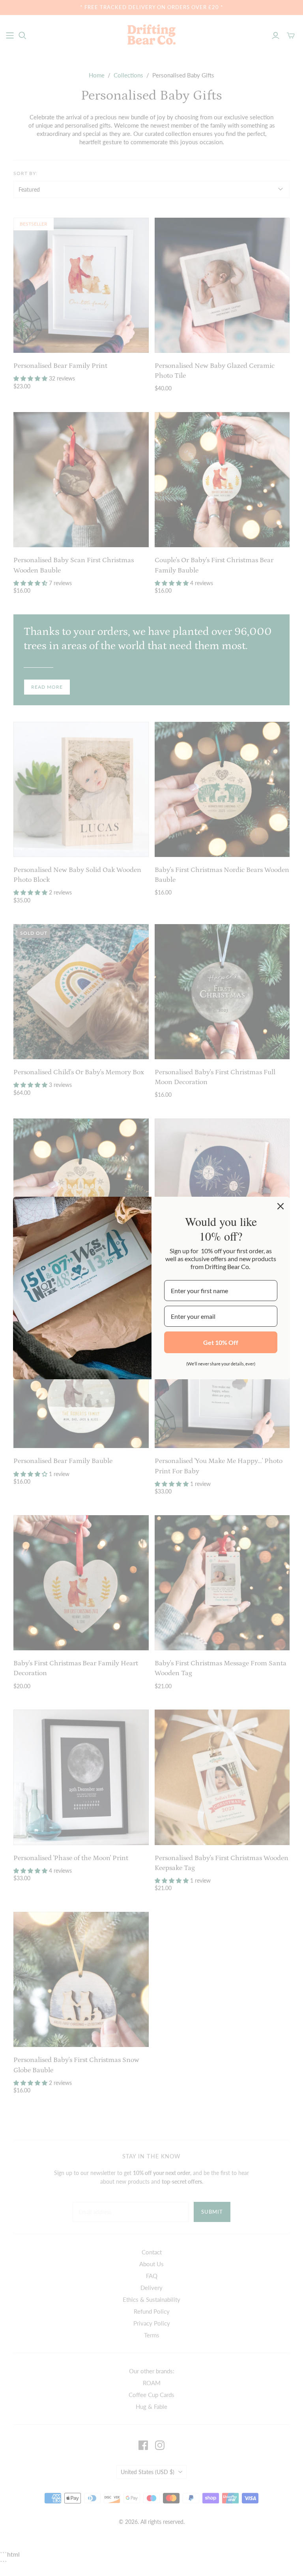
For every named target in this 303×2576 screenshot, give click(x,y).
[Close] (281, 1206)
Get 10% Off (221, 1342)
